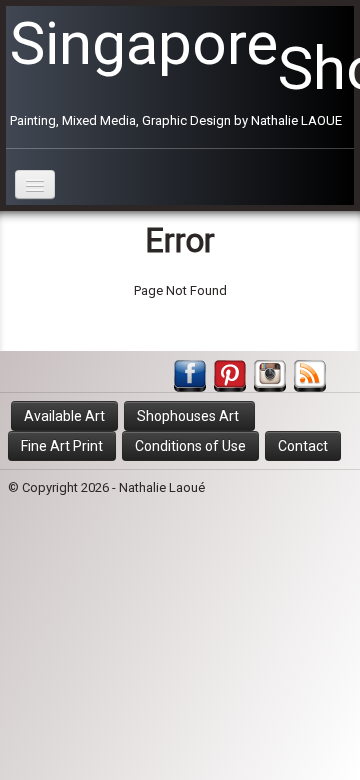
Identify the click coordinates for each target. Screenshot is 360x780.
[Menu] (35, 184)
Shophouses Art (189, 416)
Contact (303, 446)
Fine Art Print (62, 446)
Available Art (64, 416)
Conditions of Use (190, 446)
